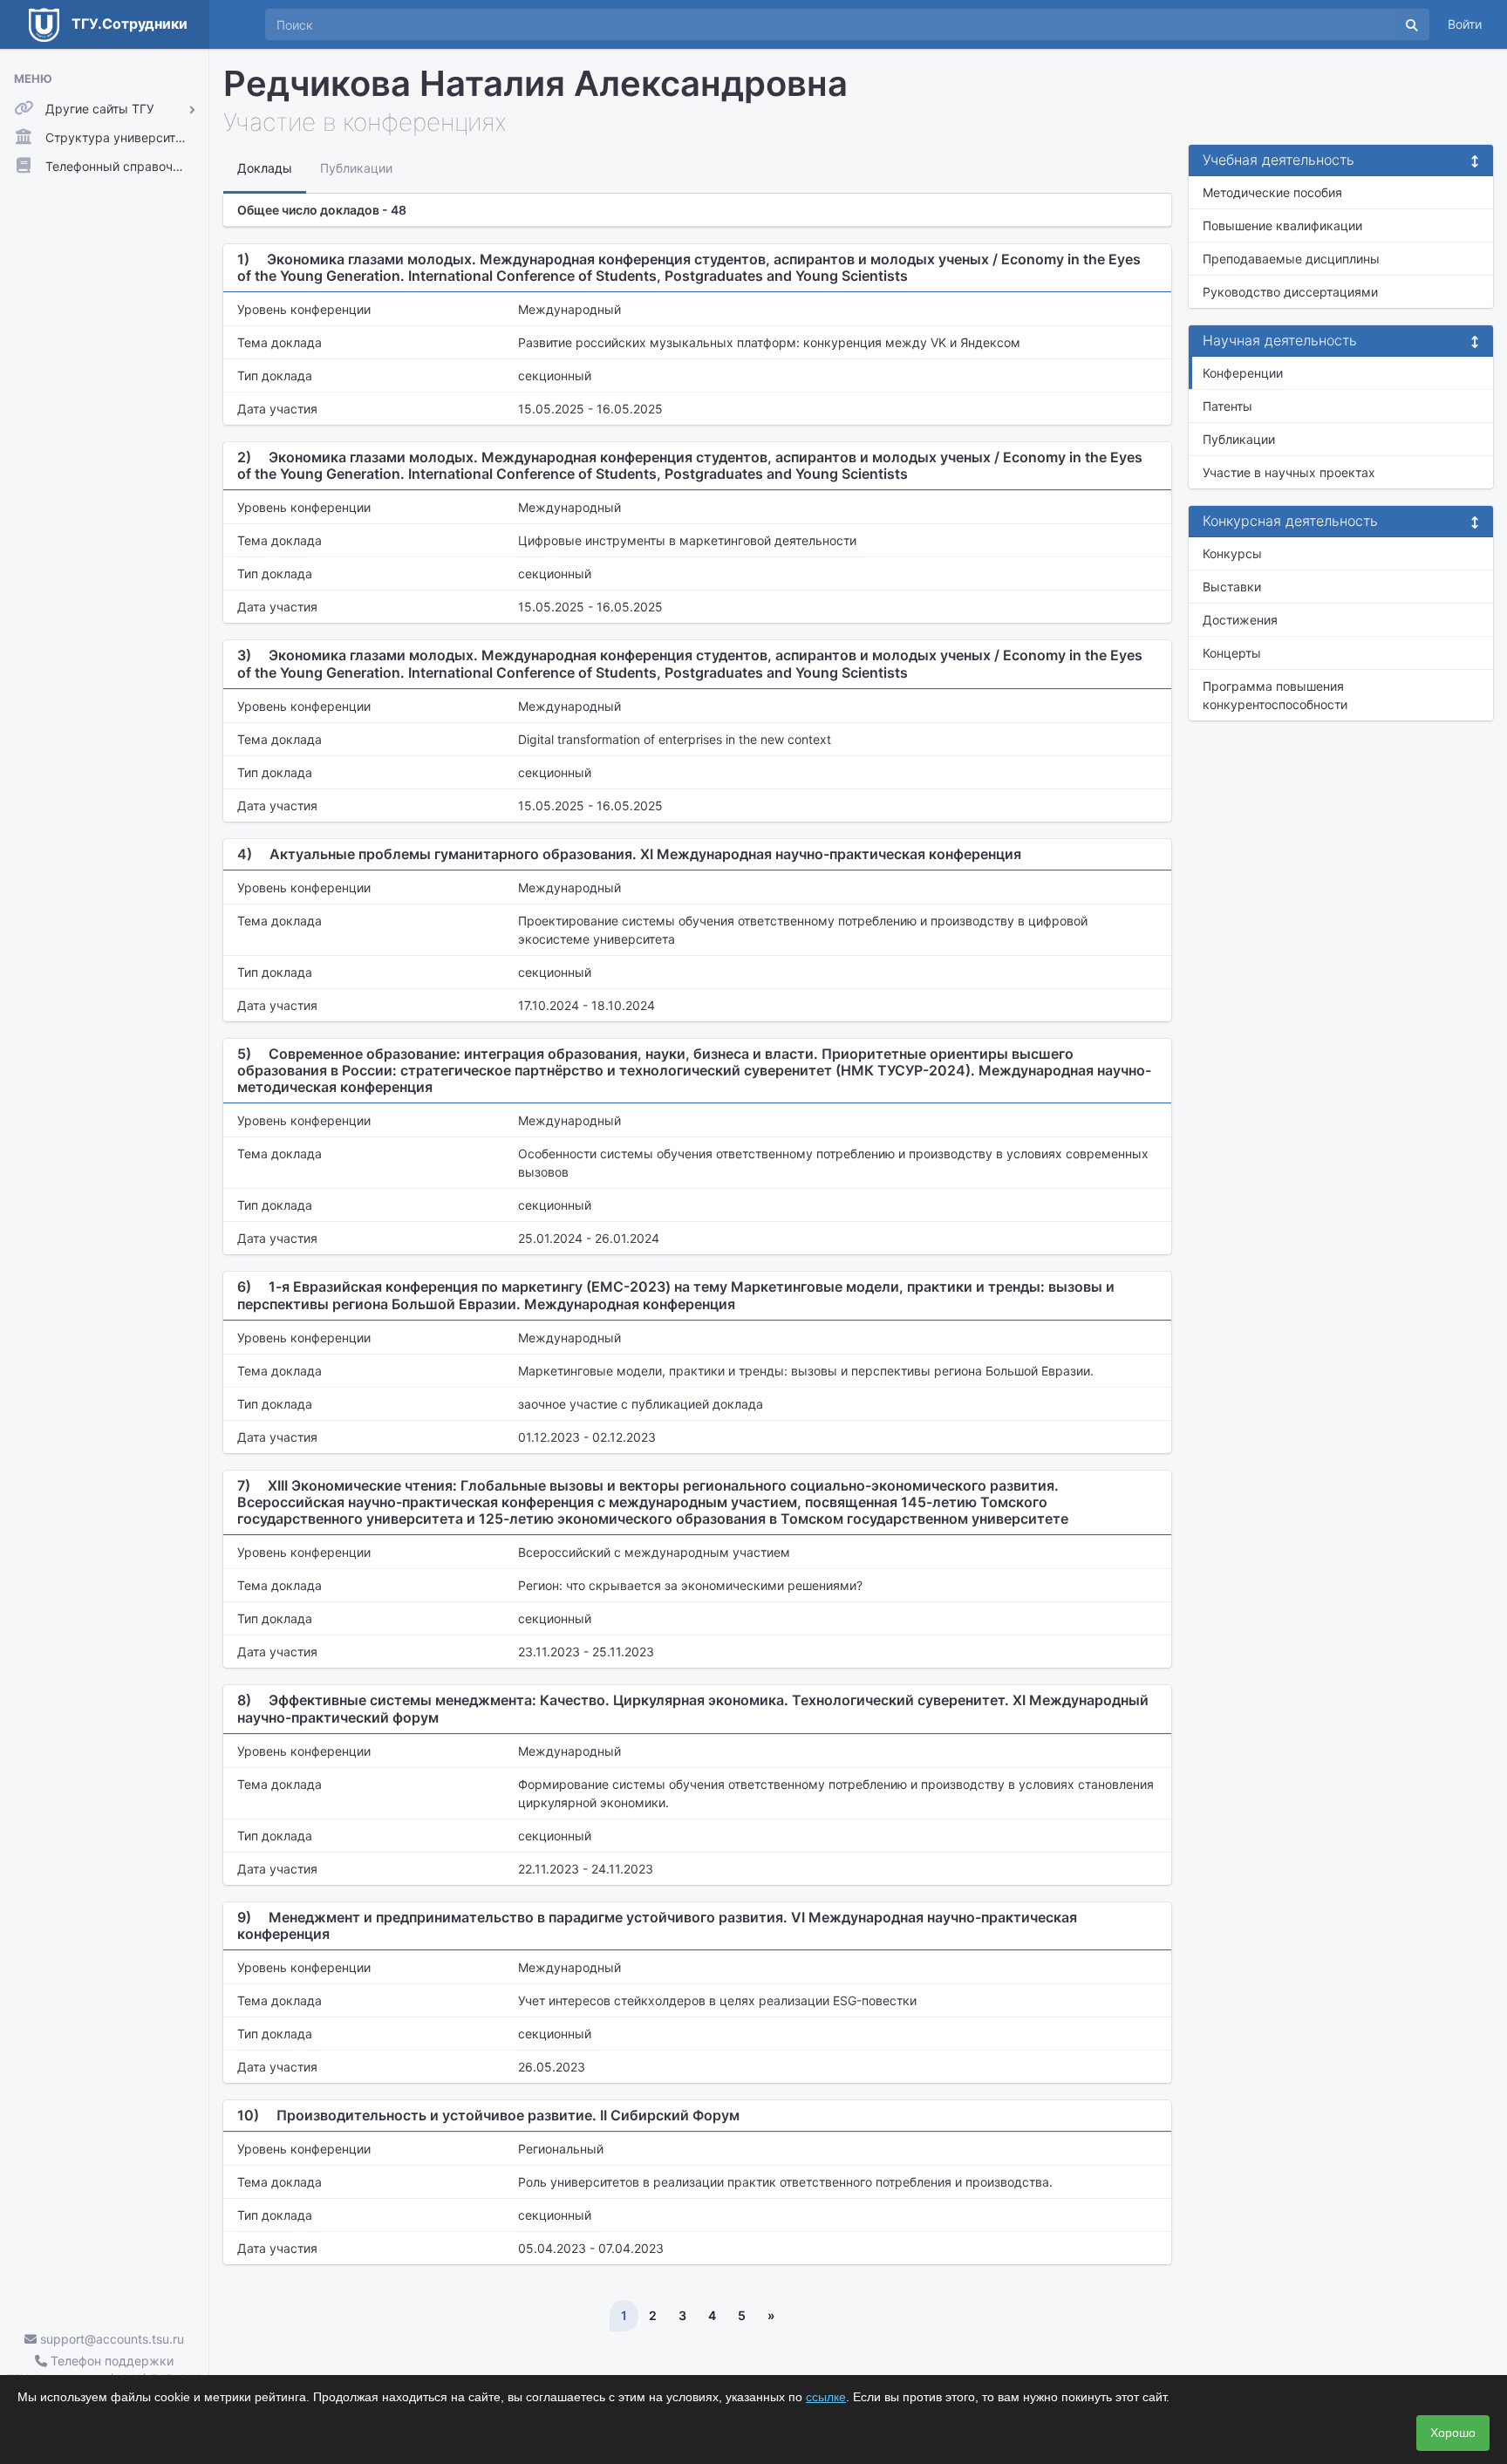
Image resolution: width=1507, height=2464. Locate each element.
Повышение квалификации (1282, 225)
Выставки (1232, 587)
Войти (1465, 24)
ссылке (826, 2397)
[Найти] (1412, 24)
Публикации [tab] (356, 168)
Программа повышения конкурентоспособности (1275, 695)
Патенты (1227, 406)
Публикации (1239, 439)
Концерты (1232, 653)
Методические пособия (1272, 192)
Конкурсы (1232, 553)
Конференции (1243, 373)
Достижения (1240, 620)
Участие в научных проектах (1289, 472)
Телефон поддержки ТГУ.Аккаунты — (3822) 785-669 (104, 2370)
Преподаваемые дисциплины (1291, 259)
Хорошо (1453, 2433)
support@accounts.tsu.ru (110, 2339)
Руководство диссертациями (1290, 292)
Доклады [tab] (265, 168)
